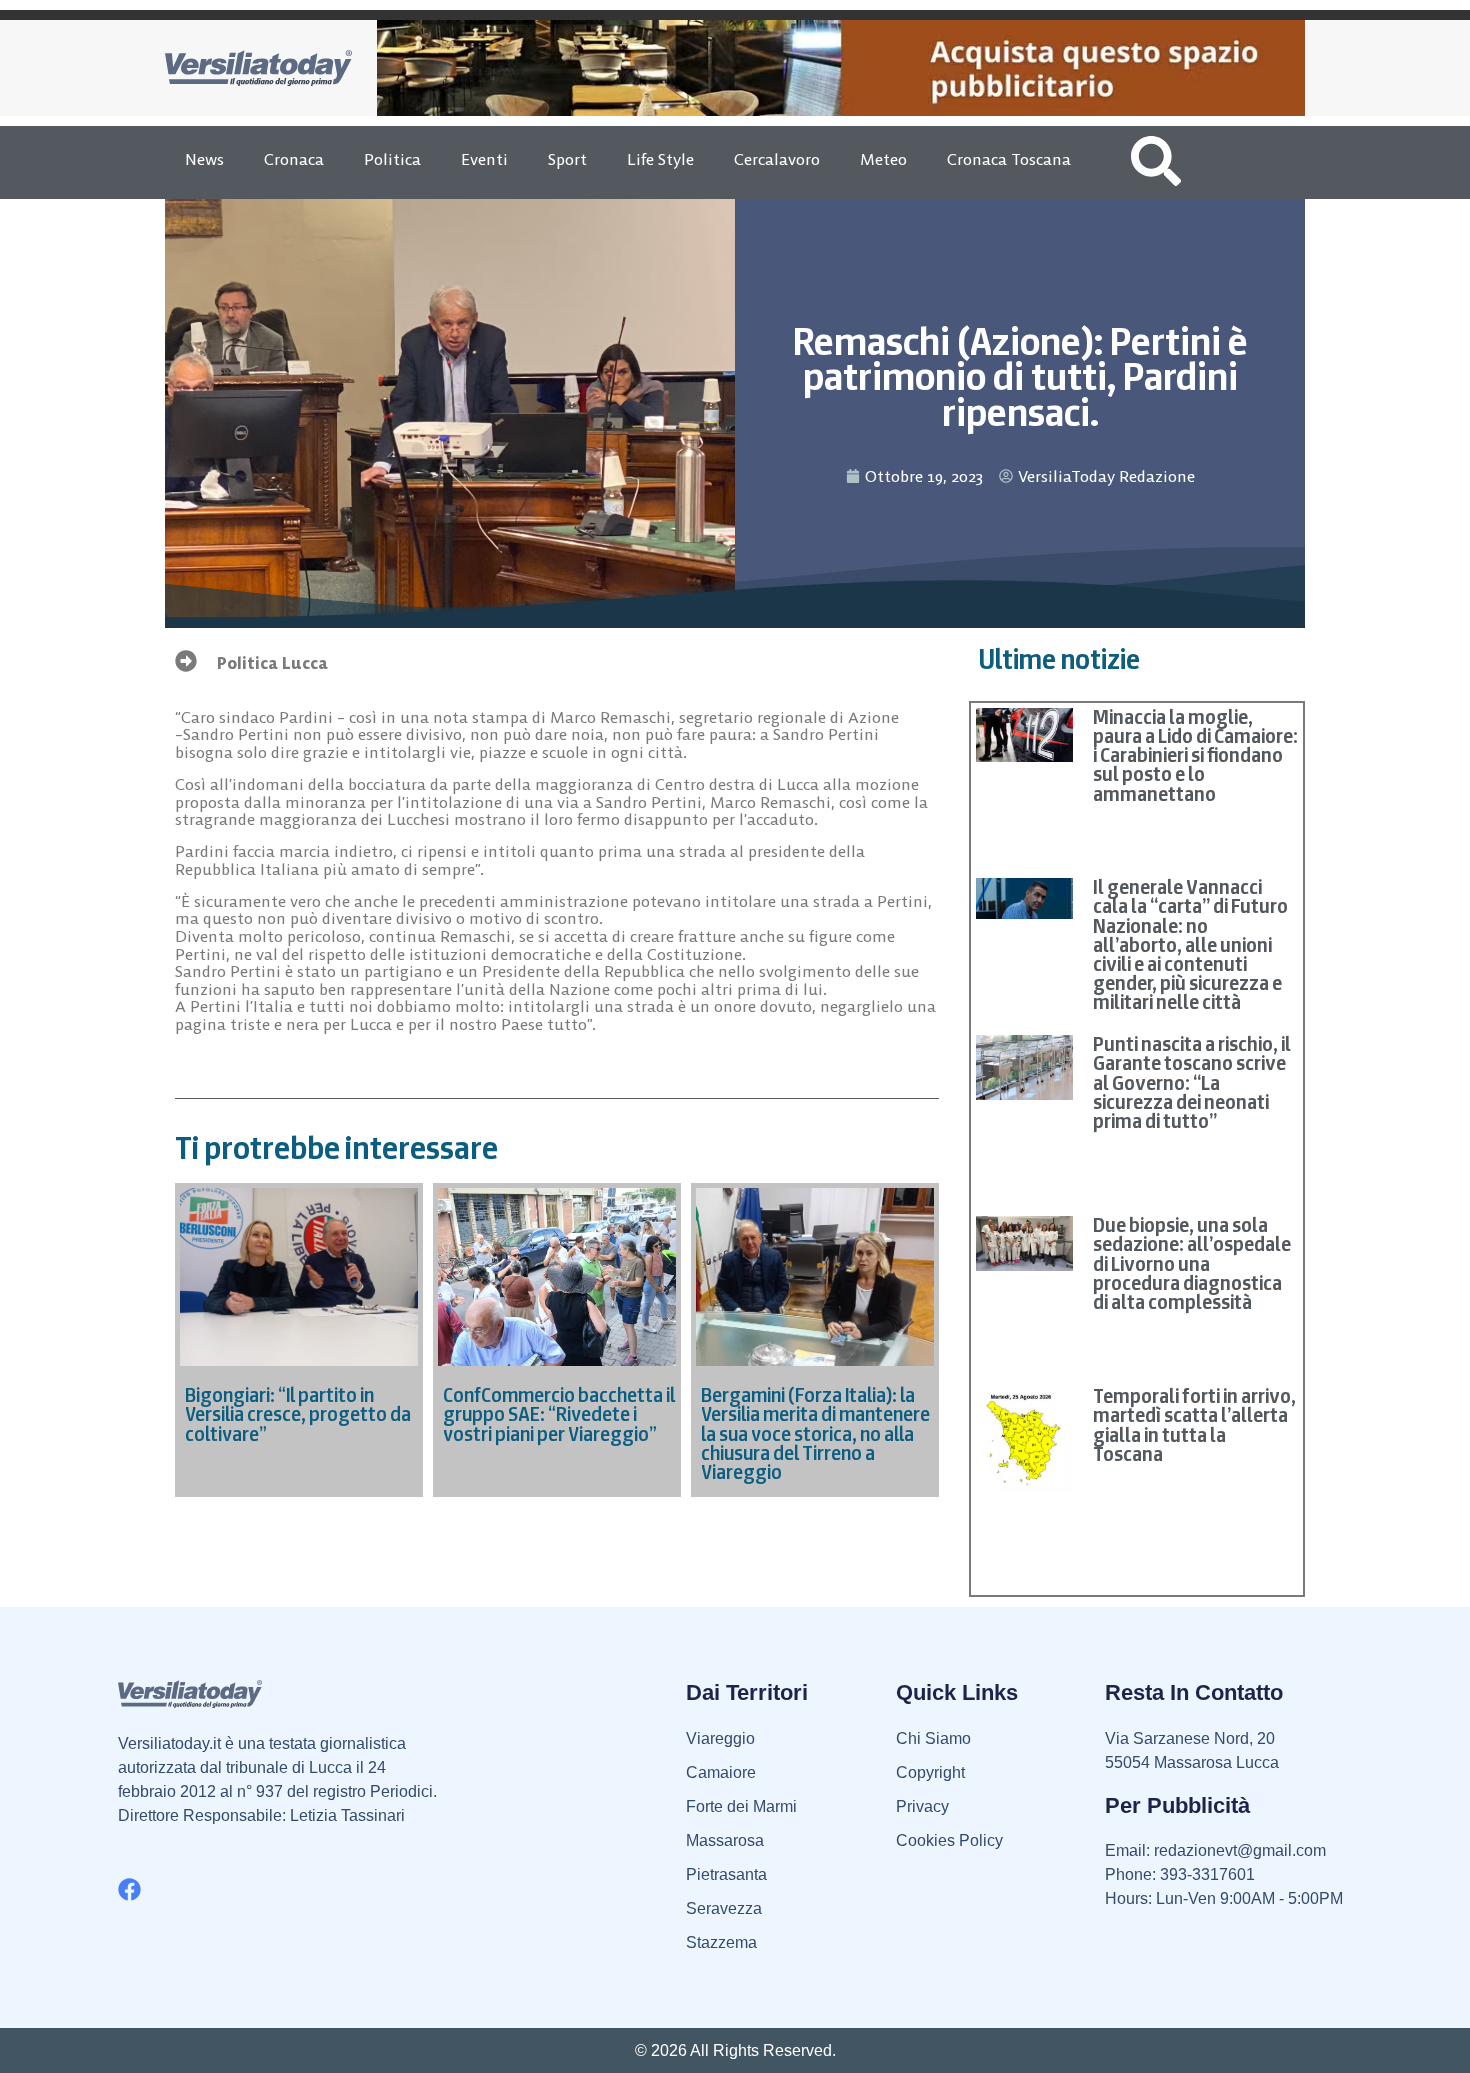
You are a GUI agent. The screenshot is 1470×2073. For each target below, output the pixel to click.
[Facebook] (129, 1889)
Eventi (484, 159)
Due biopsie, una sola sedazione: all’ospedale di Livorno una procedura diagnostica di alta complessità (1192, 1263)
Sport (567, 159)
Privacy (922, 1806)
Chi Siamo (933, 1738)
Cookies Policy (949, 1840)
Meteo (883, 159)
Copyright (930, 1772)
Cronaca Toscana (1009, 159)
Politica (392, 159)
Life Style (660, 159)
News (204, 159)
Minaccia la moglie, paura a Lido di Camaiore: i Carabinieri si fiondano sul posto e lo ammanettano (1195, 755)
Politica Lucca (272, 663)
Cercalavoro (777, 159)
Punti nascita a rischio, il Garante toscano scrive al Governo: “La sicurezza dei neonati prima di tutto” (1192, 1082)
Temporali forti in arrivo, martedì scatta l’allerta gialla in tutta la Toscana (1194, 1425)
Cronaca (294, 159)
